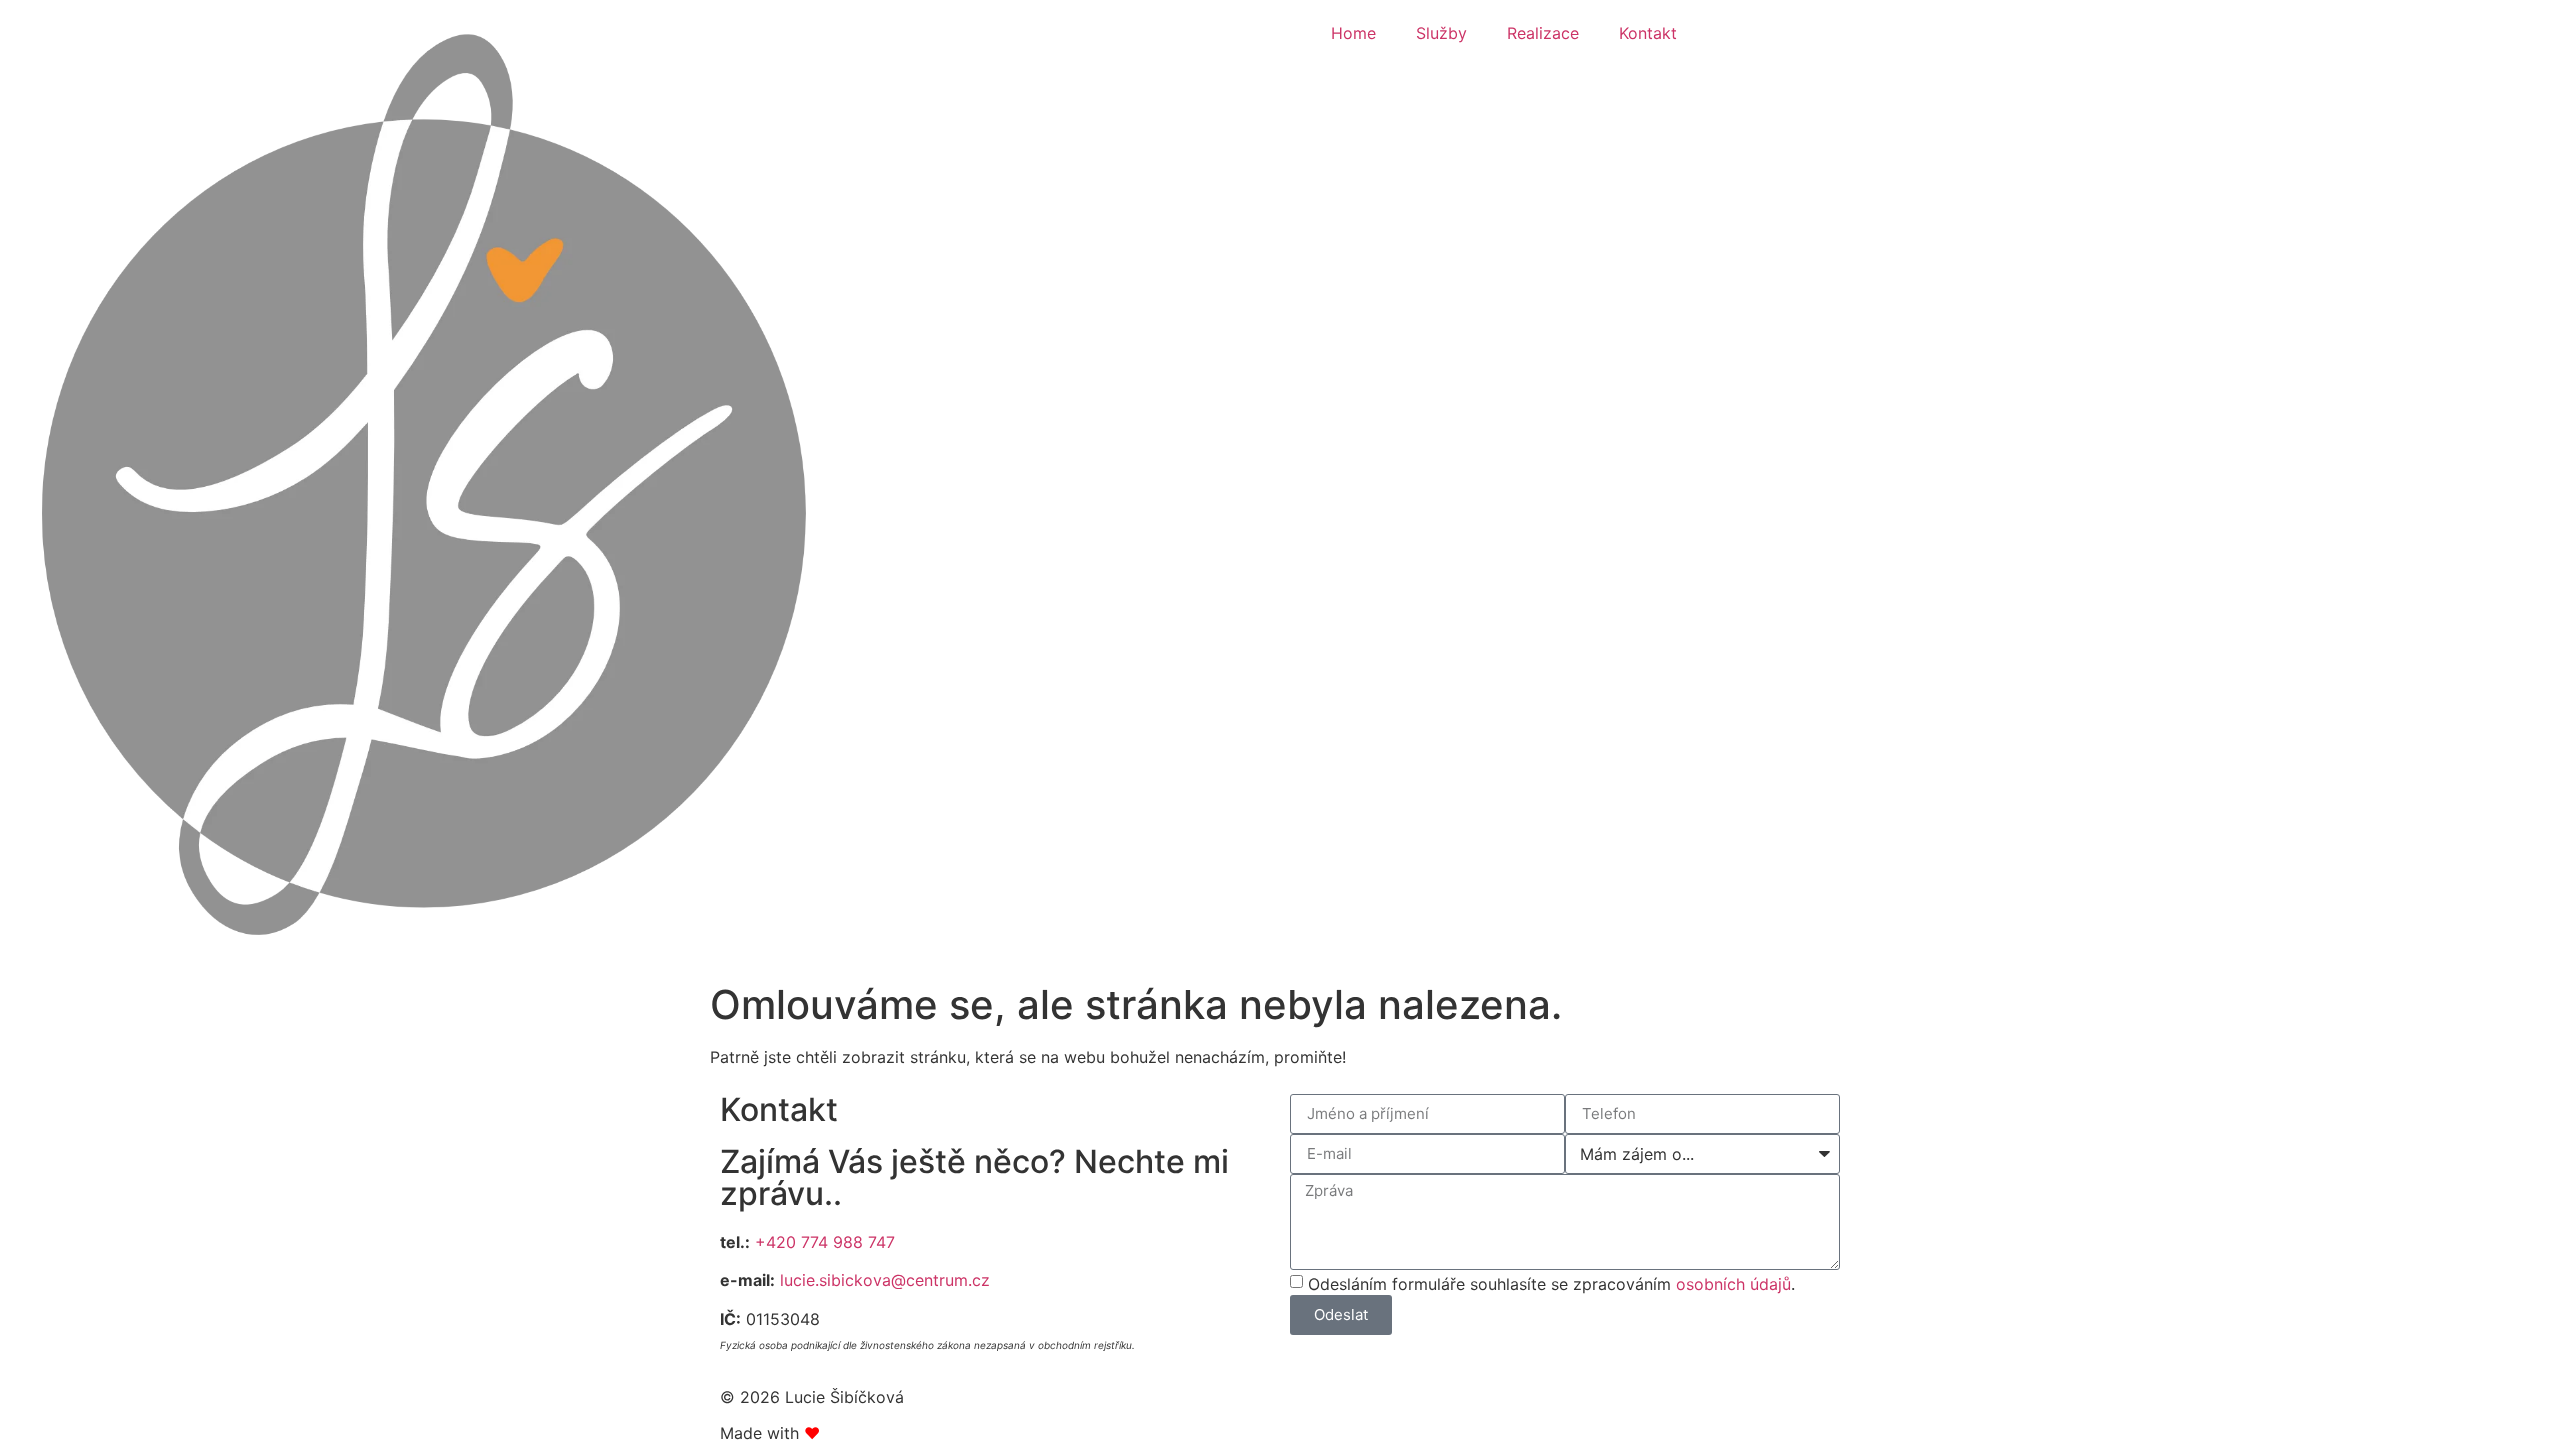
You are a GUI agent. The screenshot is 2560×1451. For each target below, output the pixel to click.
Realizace (1543, 33)
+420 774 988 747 (825, 1242)
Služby (1441, 33)
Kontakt (1648, 33)
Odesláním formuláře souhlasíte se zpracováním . (1551, 1283)
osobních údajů (1733, 1283)
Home (1353, 33)
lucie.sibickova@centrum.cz (885, 1280)
